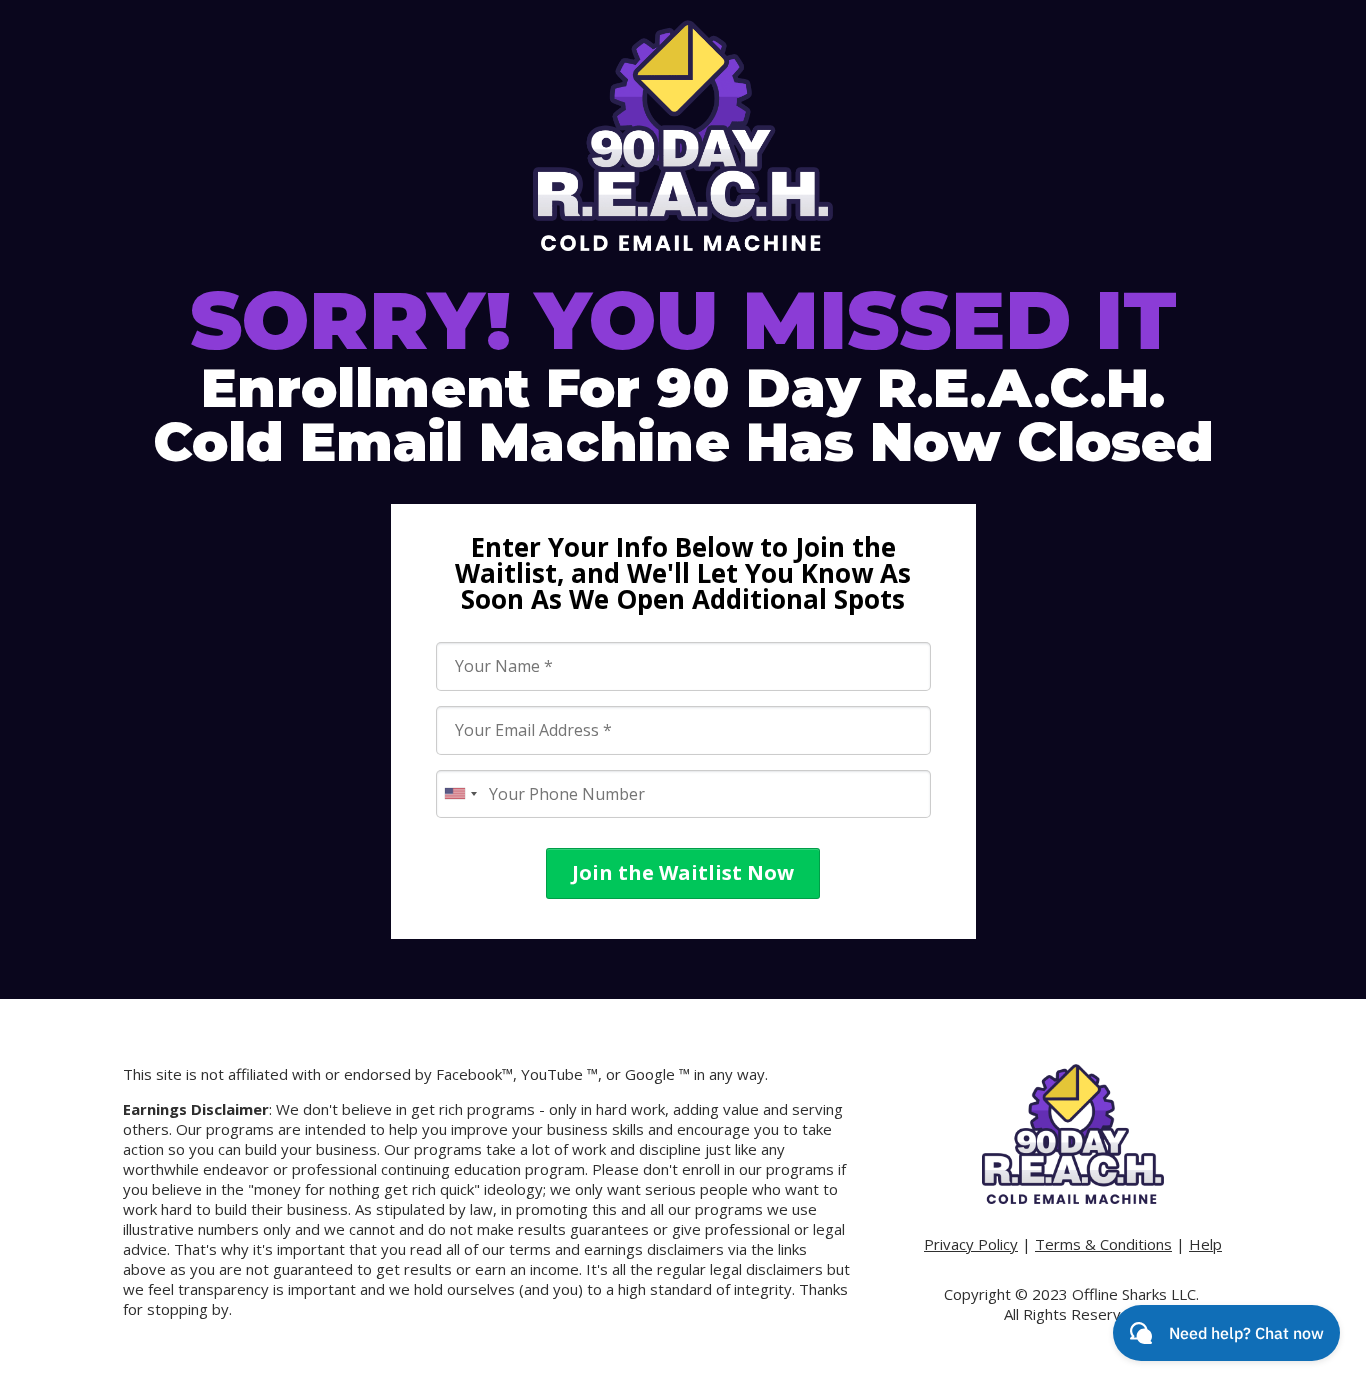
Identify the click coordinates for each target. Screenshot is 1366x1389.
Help (1205, 1244)
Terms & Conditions (1103, 1244)
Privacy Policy (971, 1244)
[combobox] (460, 794)
